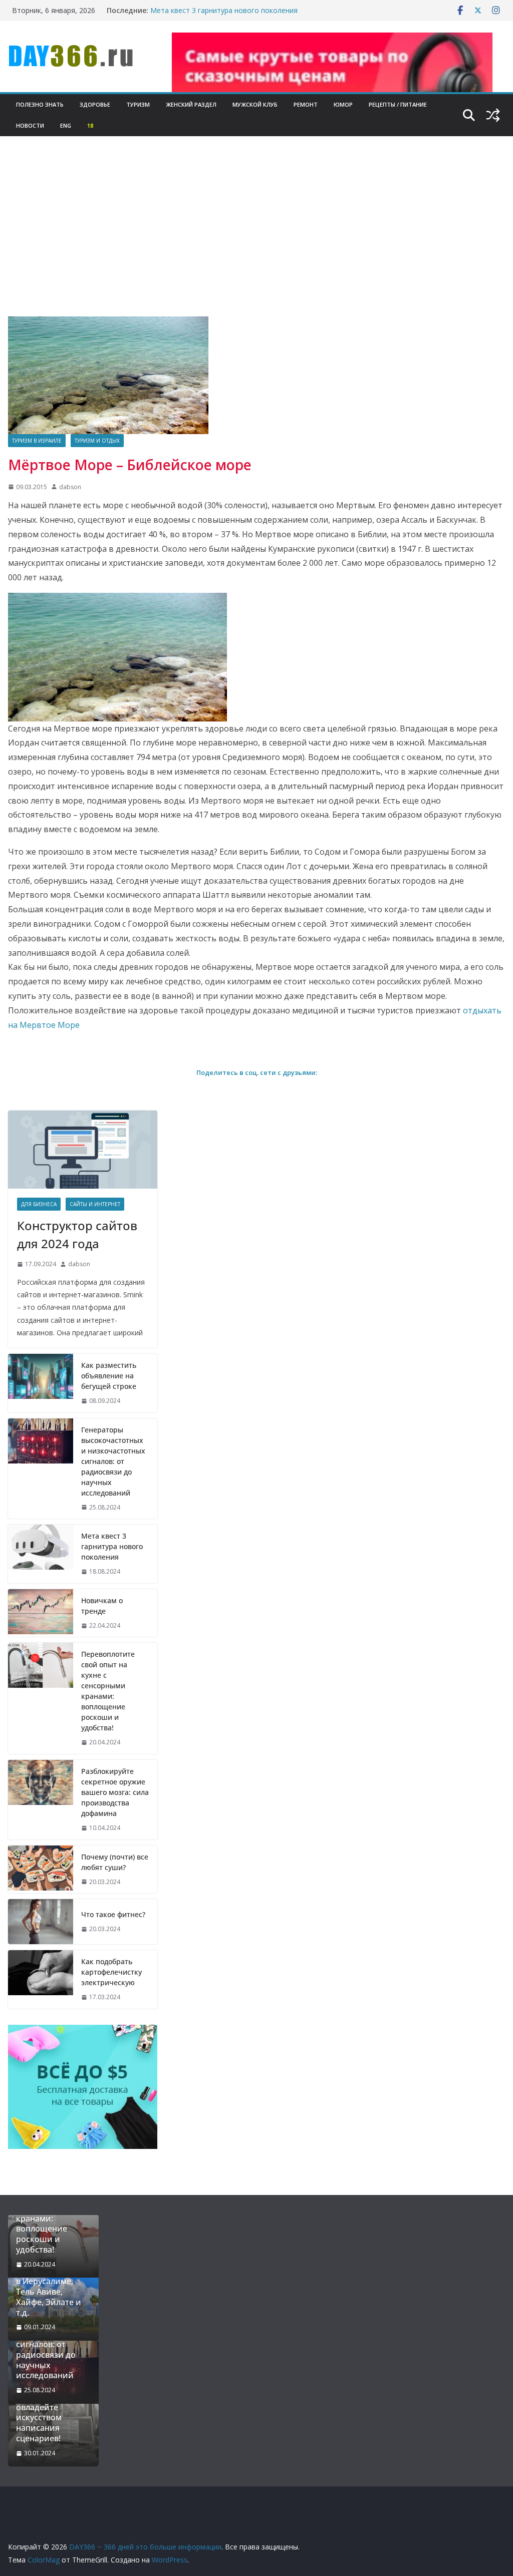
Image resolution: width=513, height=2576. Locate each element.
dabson (70, 487)
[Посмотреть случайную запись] (493, 115)
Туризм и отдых (97, 441)
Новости (30, 125)
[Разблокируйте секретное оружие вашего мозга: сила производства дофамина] (41, 1800)
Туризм (138, 104)
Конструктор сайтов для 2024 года (77, 1234)
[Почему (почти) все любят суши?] (41, 1870)
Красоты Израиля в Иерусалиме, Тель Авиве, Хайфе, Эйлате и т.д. (51, 2292)
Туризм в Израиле (37, 441)
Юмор (343, 104)
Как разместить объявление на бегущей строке (109, 1376)
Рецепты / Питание (398, 104)
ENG (66, 125)
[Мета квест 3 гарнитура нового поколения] (41, 1554)
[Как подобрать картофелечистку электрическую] (41, 1979)
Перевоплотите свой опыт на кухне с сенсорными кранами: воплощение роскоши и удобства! (108, 1691)
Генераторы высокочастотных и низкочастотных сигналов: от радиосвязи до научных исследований (113, 1461)
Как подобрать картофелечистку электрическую (111, 1972)
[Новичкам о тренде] (41, 1613)
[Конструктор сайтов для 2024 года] (83, 1150)
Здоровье (95, 104)
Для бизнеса (39, 1204)
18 (90, 125)
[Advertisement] (256, 241)
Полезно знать (40, 104)
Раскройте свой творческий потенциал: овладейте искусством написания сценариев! (48, 2407)
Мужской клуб (255, 104)
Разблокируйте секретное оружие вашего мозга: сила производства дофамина (115, 1792)
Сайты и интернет (95, 1204)
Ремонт (306, 104)
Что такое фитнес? (113, 1914)
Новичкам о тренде (102, 1606)
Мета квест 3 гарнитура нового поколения (224, 10)
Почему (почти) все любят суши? (115, 1862)
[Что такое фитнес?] (41, 1922)
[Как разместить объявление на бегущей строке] (41, 1383)
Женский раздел (191, 104)
